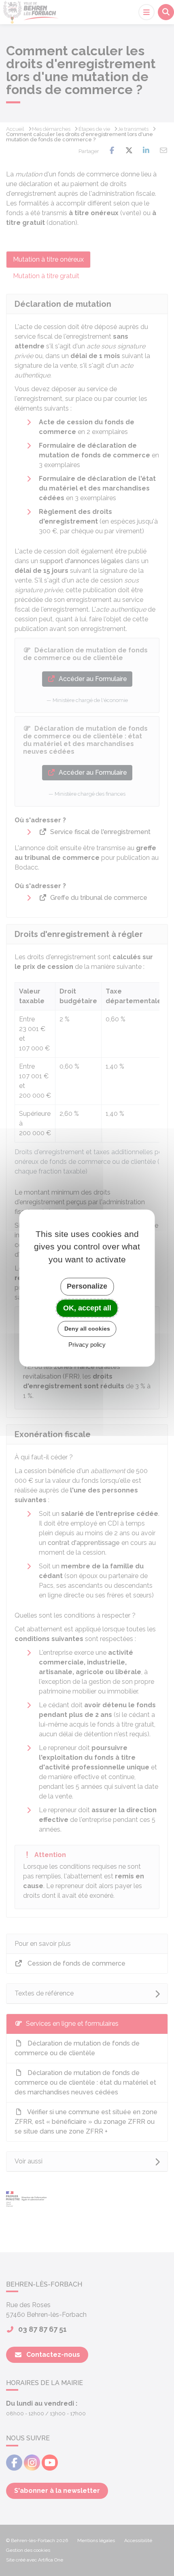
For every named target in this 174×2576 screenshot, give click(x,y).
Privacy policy (87, 1345)
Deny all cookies (87, 1329)
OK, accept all (87, 1308)
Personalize (87, 1286)
